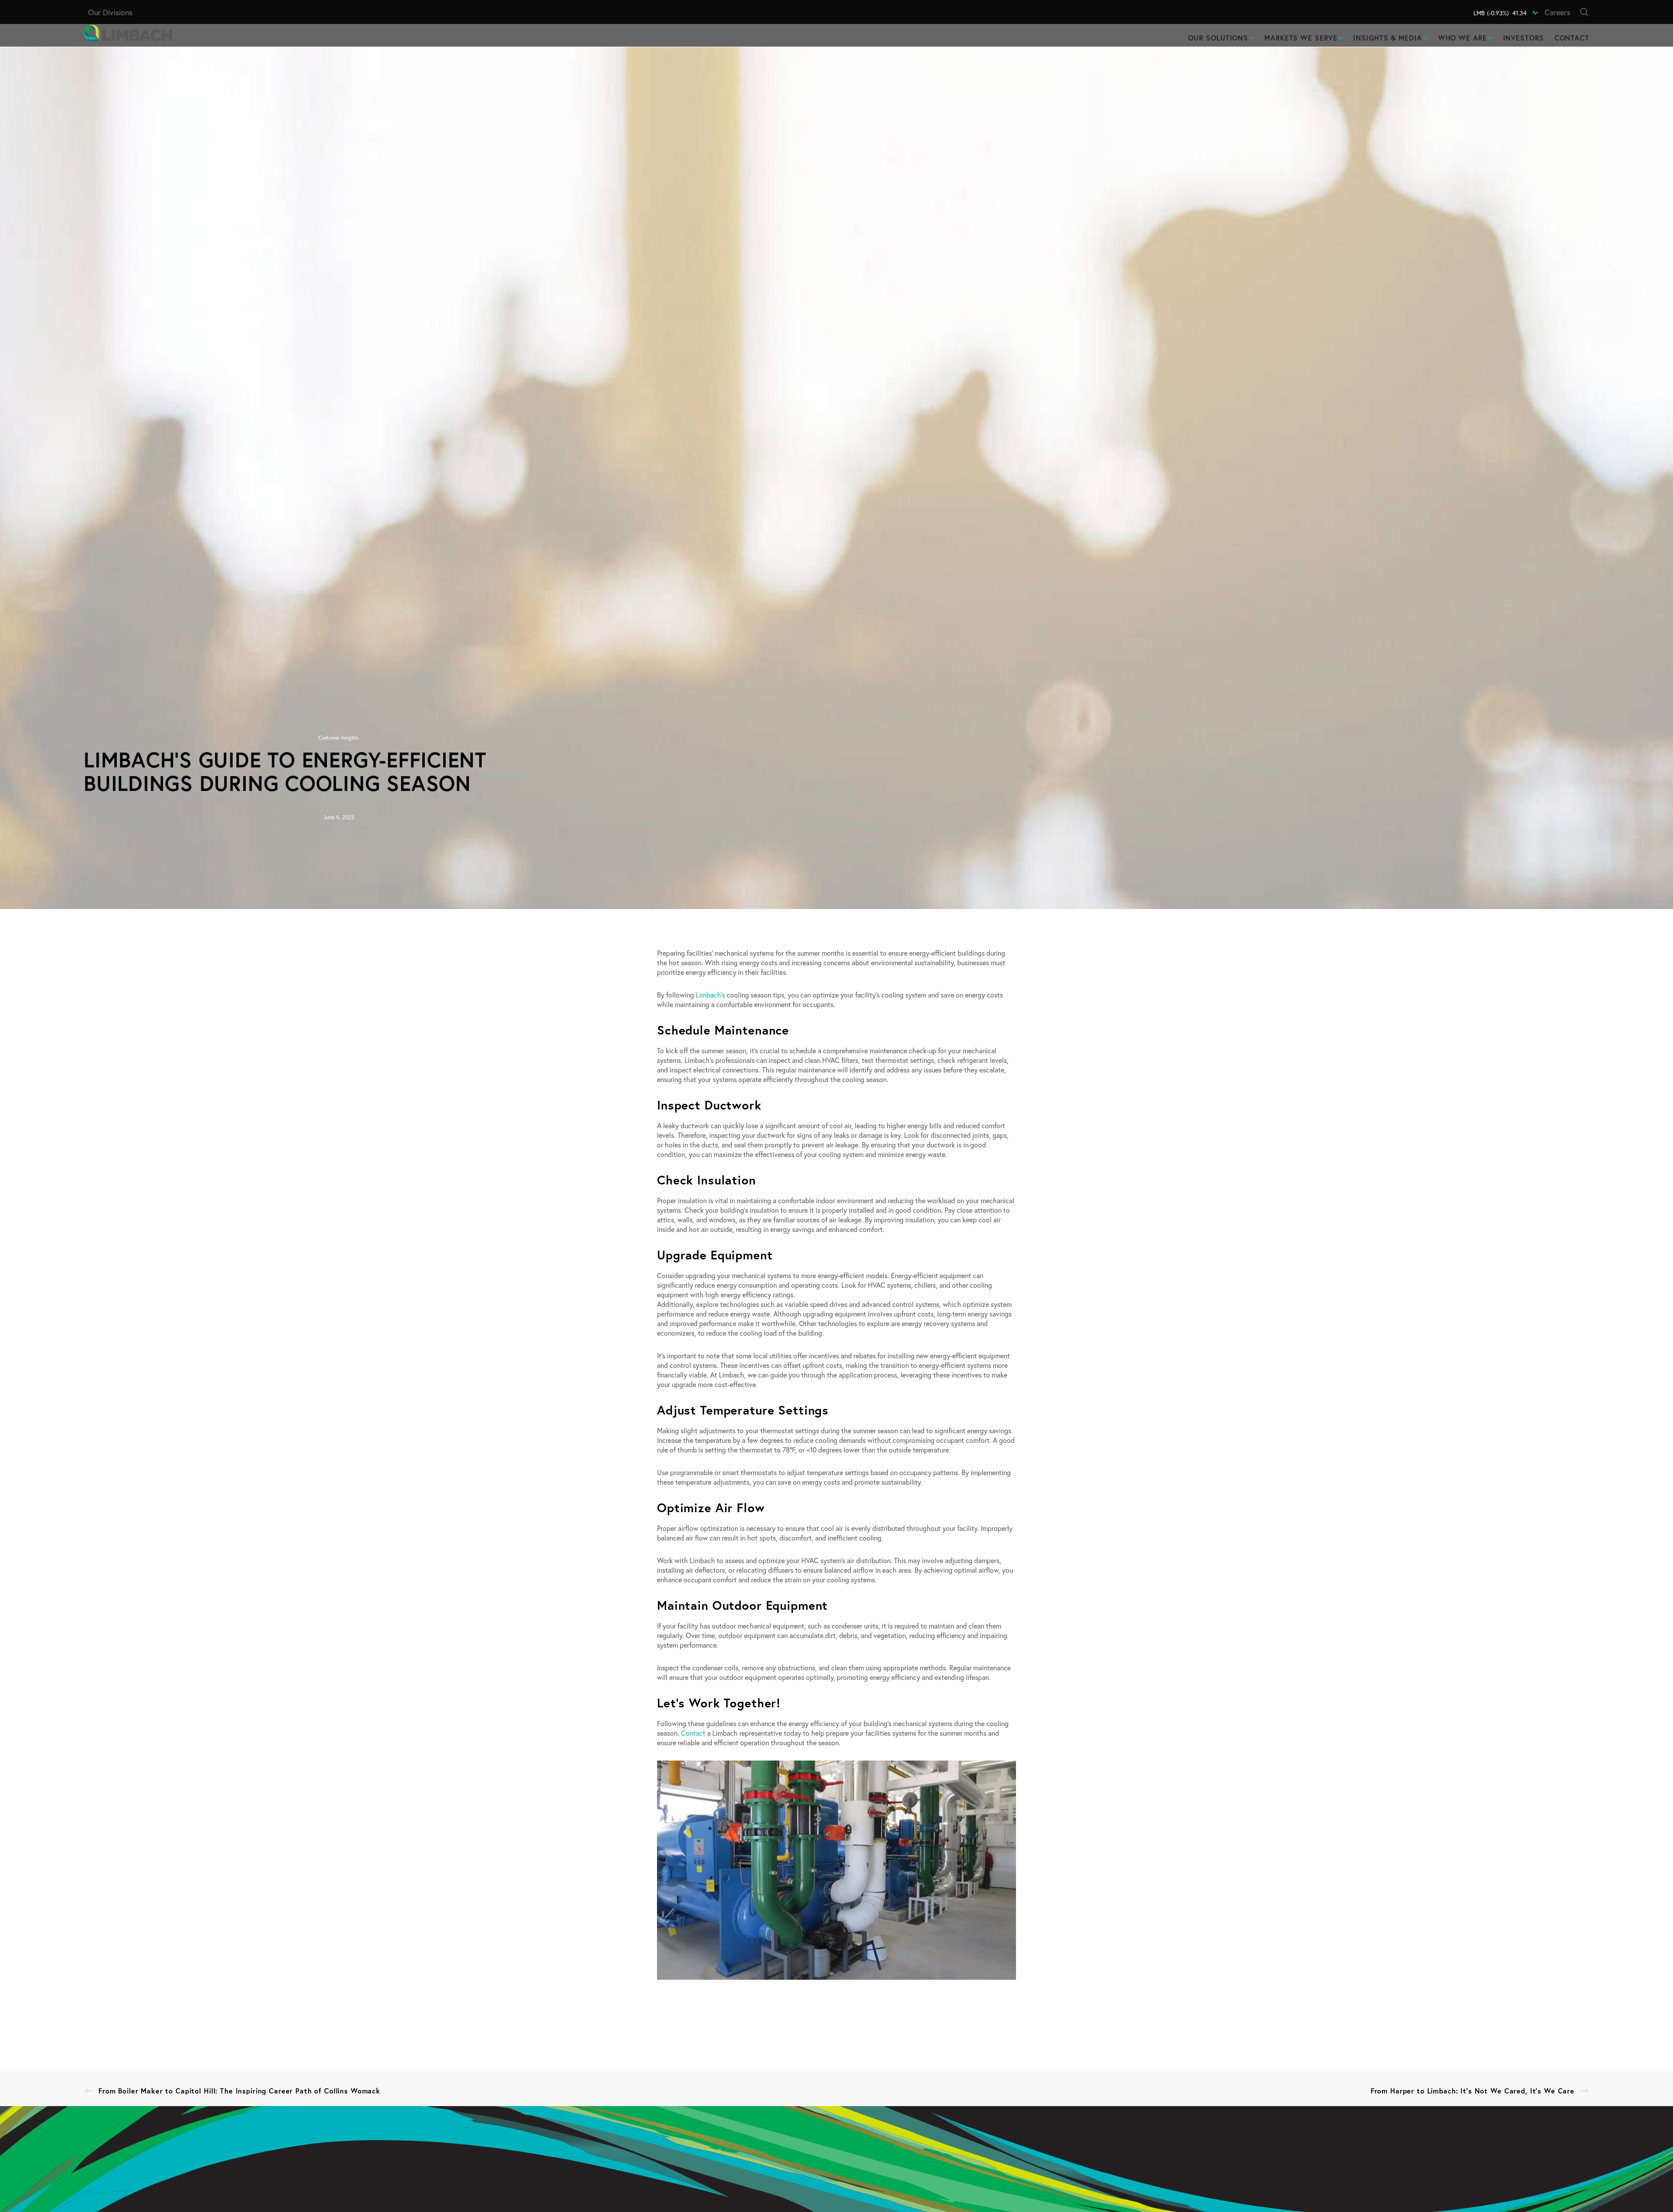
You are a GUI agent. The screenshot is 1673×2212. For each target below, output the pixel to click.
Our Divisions (110, 12)
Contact (693, 1733)
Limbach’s (710, 995)
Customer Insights (339, 738)
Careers (1557, 12)
